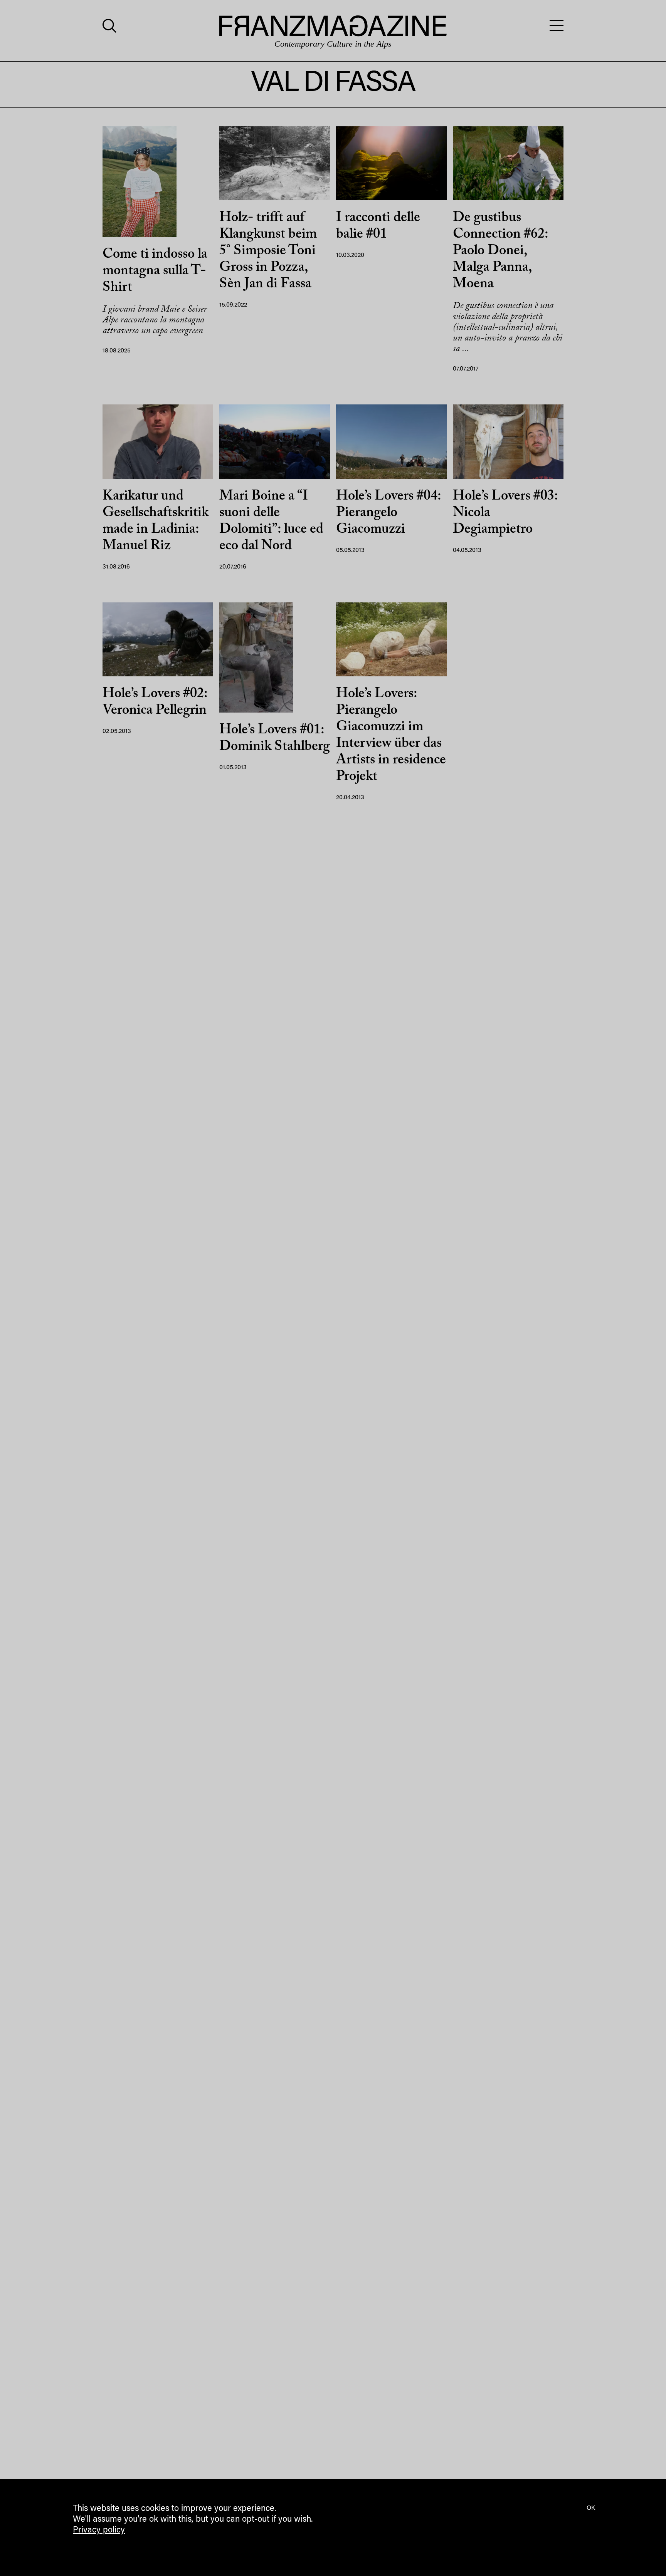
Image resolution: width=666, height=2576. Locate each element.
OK (591, 2508)
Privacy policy (99, 2531)
